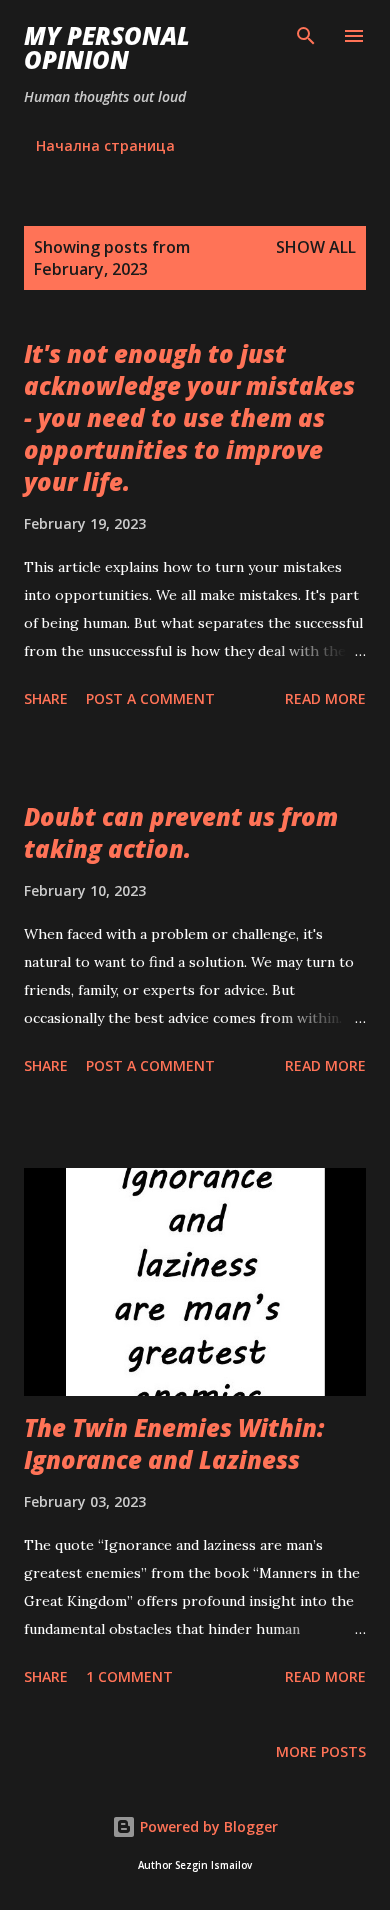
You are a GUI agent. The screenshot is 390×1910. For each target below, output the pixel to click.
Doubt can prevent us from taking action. (181, 832)
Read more (325, 698)
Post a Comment (150, 698)
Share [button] (46, 698)
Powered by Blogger (207, 1826)
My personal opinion (107, 47)
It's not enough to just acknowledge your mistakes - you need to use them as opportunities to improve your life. (189, 417)
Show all (316, 247)
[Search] (306, 36)
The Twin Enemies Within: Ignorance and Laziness (174, 1443)
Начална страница (105, 145)
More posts (321, 1751)
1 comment (129, 1676)
